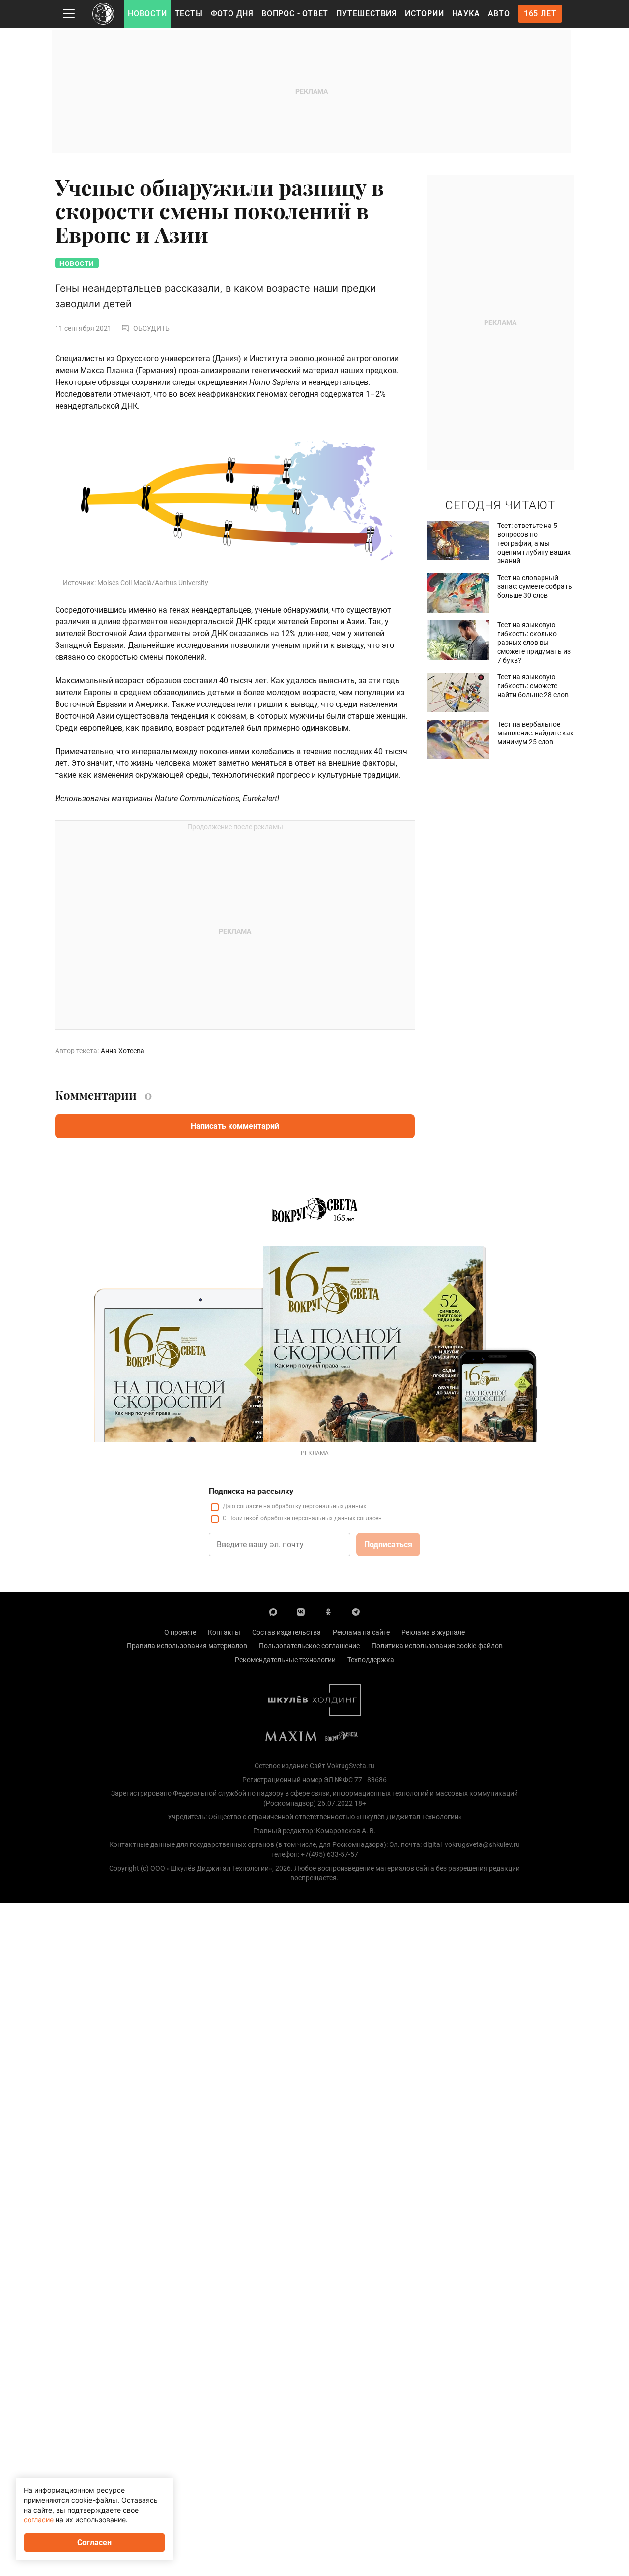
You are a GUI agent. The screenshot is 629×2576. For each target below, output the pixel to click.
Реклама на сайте (361, 1632)
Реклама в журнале (433, 1632)
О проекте (180, 1632)
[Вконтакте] (301, 1611)
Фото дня (232, 14)
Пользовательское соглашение (309, 1646)
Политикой (243, 1518)
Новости (147, 14)
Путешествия (367, 14)
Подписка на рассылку (251, 1491)
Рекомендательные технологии (285, 1660)
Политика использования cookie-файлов (437, 1646)
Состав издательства (286, 1632)
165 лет (540, 14)
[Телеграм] (356, 1611)
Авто (499, 14)
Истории (425, 14)
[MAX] (273, 1611)
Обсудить (151, 328)
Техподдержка (371, 1660)
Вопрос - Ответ (295, 14)
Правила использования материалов (187, 1646)
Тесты (189, 14)
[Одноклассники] (328, 1611)
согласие (249, 1506)
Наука (466, 14)
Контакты (224, 1632)
